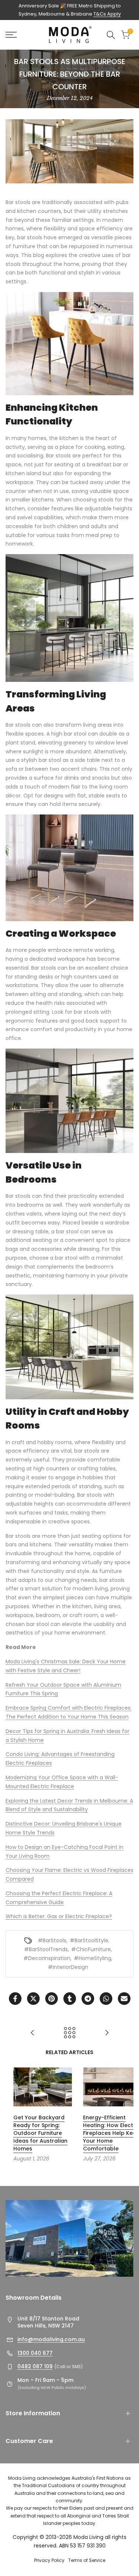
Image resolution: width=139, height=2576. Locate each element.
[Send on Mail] (124, 1999)
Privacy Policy (49, 2560)
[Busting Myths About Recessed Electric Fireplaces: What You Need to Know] (33, 2033)
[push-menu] (11, 35)
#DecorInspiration (47, 1958)
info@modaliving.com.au (51, 2339)
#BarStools (52, 1940)
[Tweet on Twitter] (33, 1999)
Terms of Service (87, 2560)
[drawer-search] (111, 35)
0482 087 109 (35, 2366)
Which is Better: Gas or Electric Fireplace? (59, 1916)
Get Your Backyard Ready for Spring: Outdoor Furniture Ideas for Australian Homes (32, 2133)
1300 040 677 (35, 2353)
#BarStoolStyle (89, 1940)
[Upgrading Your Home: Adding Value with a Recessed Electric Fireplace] (107, 2033)
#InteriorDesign (68, 1967)
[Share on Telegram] (88, 1999)
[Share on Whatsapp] (106, 1999)
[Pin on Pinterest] (52, 1999)
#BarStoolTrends (46, 1949)
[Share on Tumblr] (70, 1999)
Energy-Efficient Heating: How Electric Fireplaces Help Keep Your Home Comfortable (103, 2133)
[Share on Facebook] (15, 1999)
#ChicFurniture (91, 1949)
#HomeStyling (92, 1958)
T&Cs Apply (107, 14)
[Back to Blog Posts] (70, 2033)
